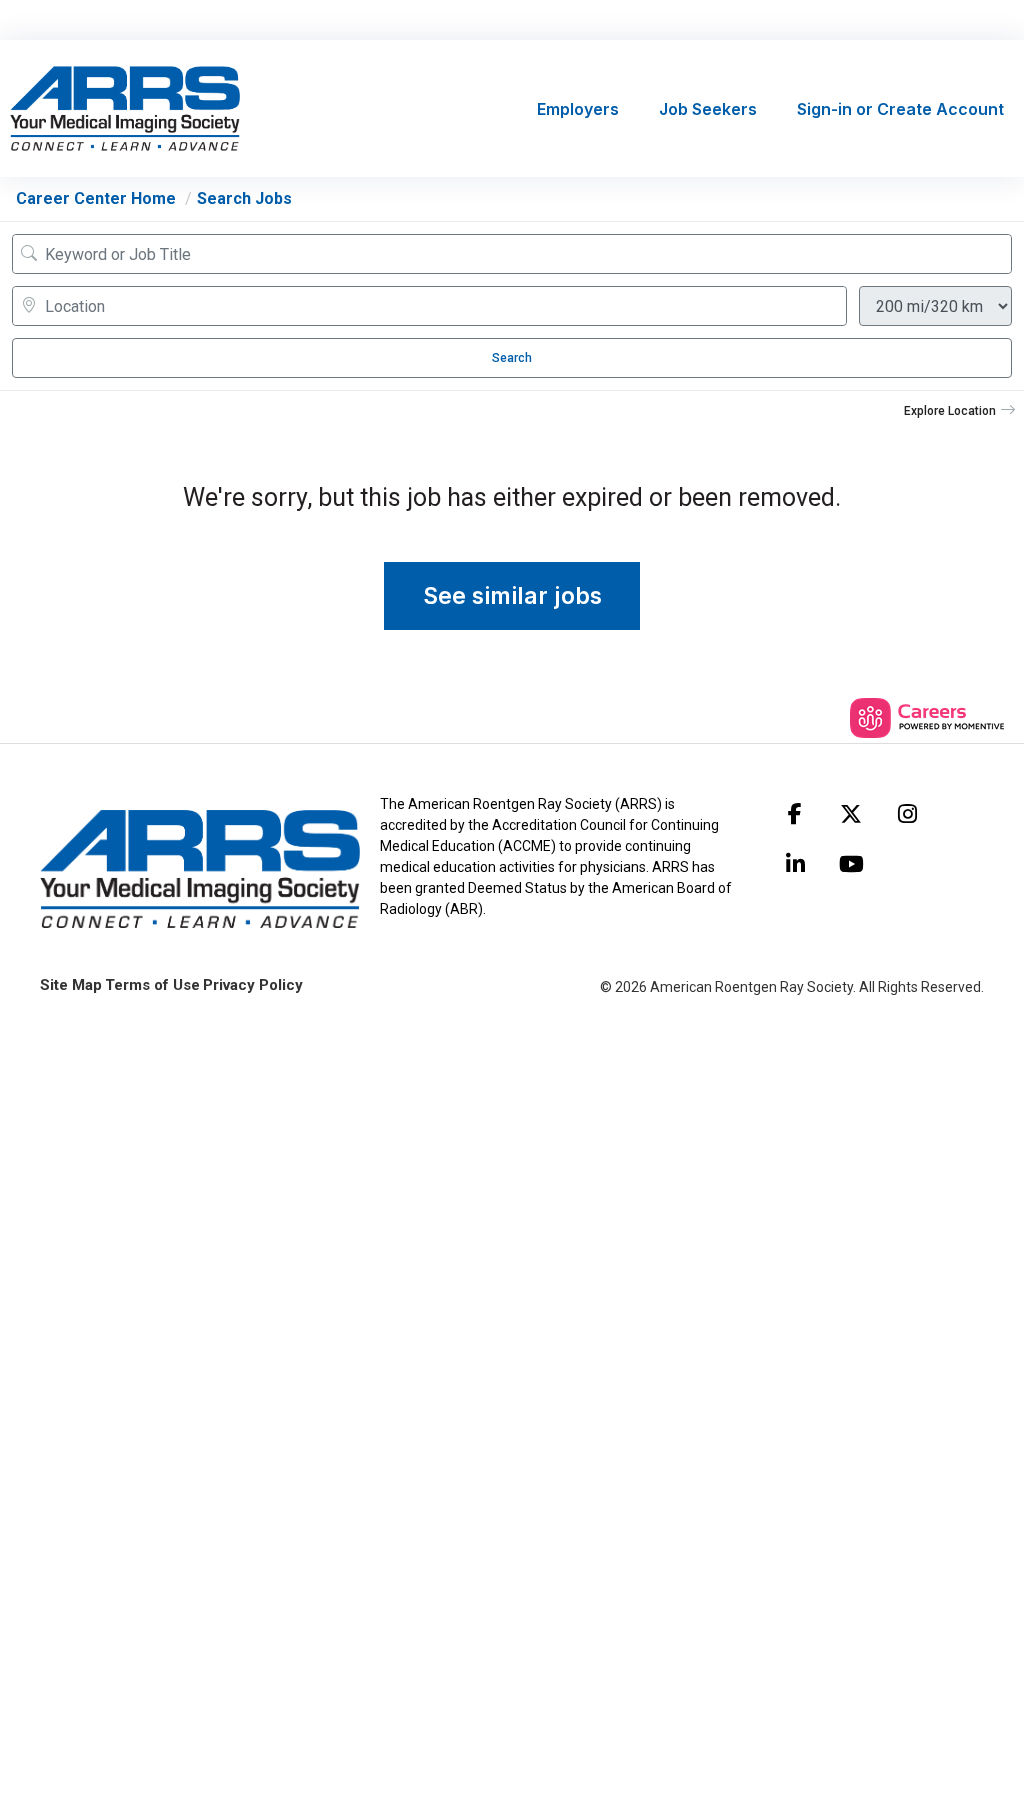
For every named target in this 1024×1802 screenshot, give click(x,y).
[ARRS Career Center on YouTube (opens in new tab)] (851, 864)
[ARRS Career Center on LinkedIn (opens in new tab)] (795, 864)
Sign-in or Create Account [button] (900, 109)
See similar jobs (512, 596)
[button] (960, 411)
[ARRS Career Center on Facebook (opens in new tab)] (795, 814)
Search (512, 358)
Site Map (71, 985)
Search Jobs (244, 198)
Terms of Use (152, 985)
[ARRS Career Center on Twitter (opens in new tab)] (851, 814)
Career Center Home (96, 198)
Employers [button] (578, 109)
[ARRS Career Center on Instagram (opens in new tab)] (907, 814)
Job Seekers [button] (708, 109)
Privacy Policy (253, 985)
